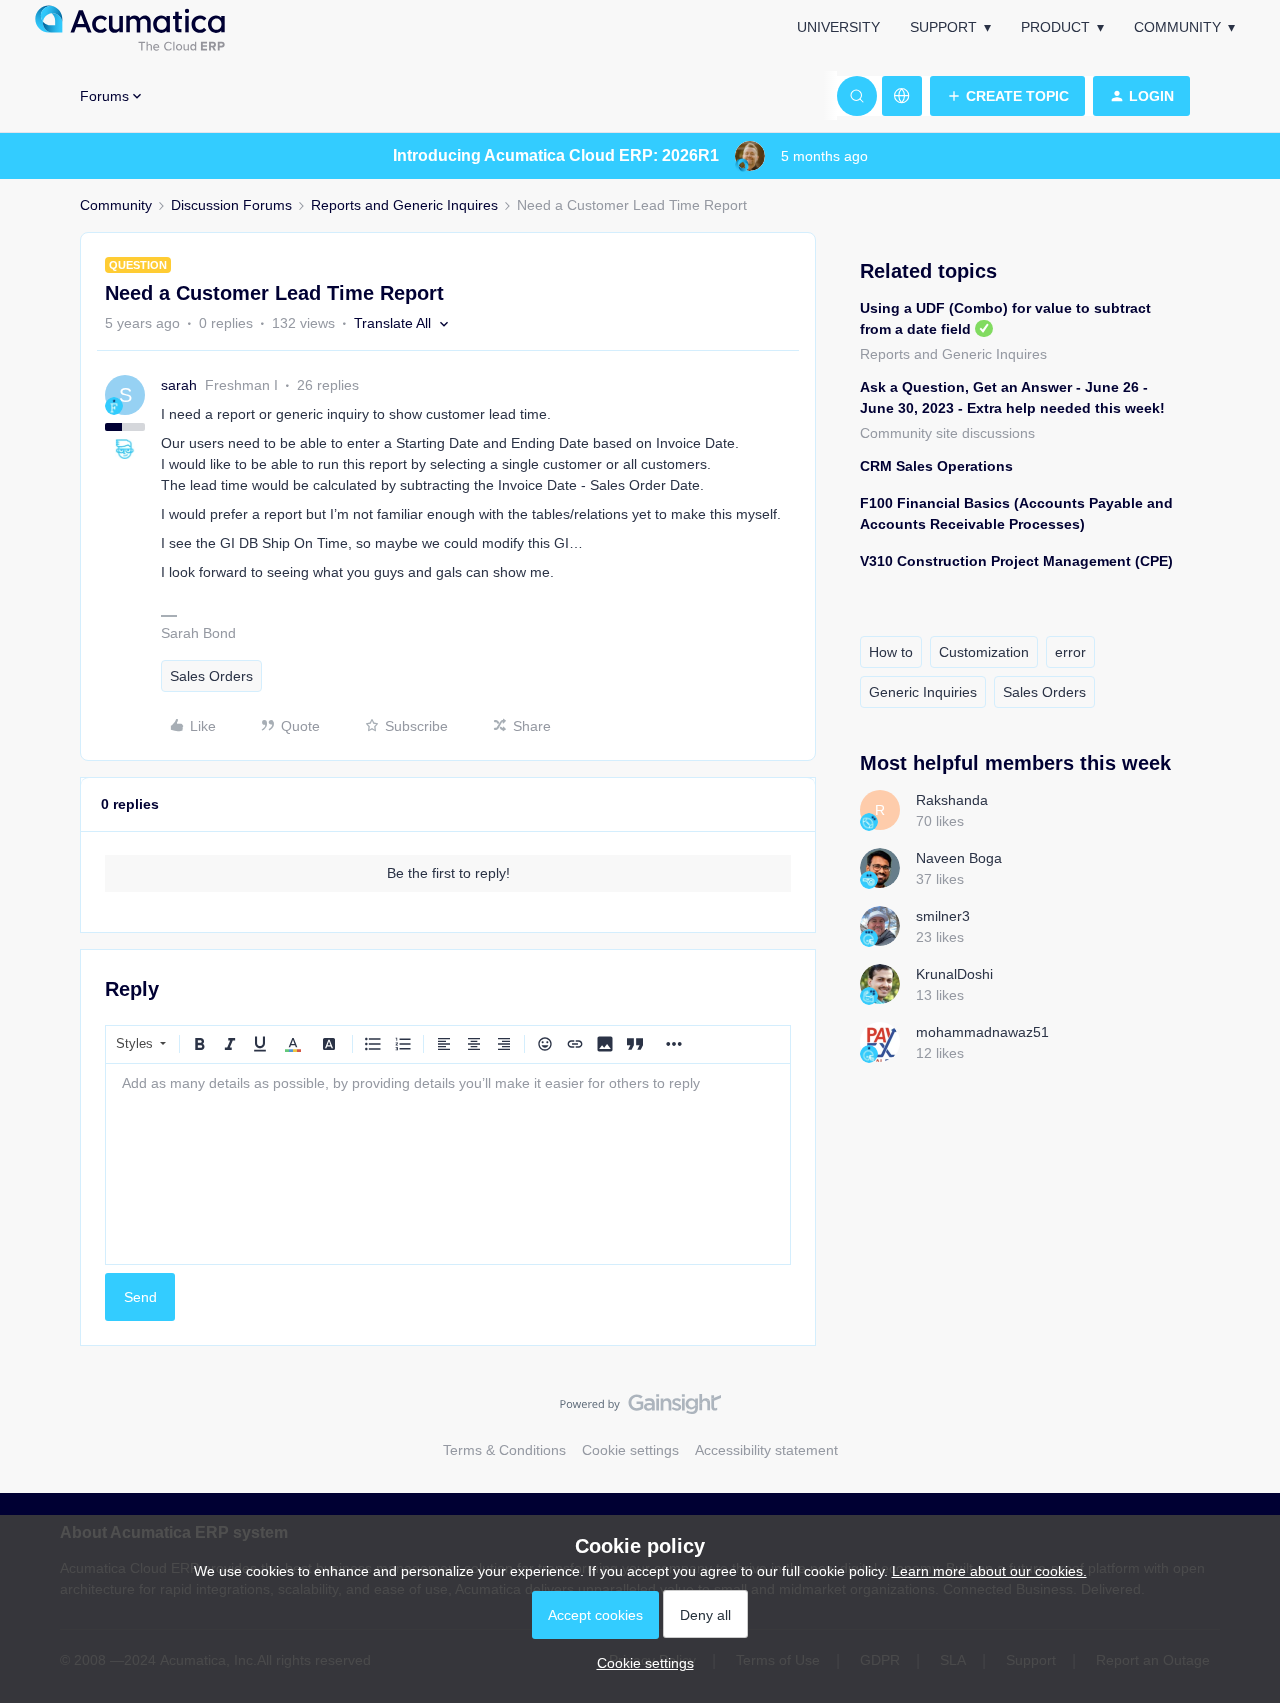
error (1070, 652)
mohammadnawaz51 (982, 1032)
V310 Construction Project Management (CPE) (1016, 561)
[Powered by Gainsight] (640, 1409)
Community (1177, 27)
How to (891, 652)
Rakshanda (952, 800)
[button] (1007, 96)
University (838, 27)
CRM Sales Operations (936, 466)
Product (1055, 27)
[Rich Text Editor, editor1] (448, 1164)
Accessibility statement (766, 1450)
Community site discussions (947, 433)
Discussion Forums (231, 205)
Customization (984, 652)
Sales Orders (211, 676)
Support (943, 27)
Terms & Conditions (504, 1450)
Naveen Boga (959, 858)
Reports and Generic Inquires (404, 205)
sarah (179, 385)
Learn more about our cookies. (989, 1571)
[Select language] (902, 96)
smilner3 (943, 916)
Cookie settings (630, 1450)
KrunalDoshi (954, 974)
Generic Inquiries (923, 692)
